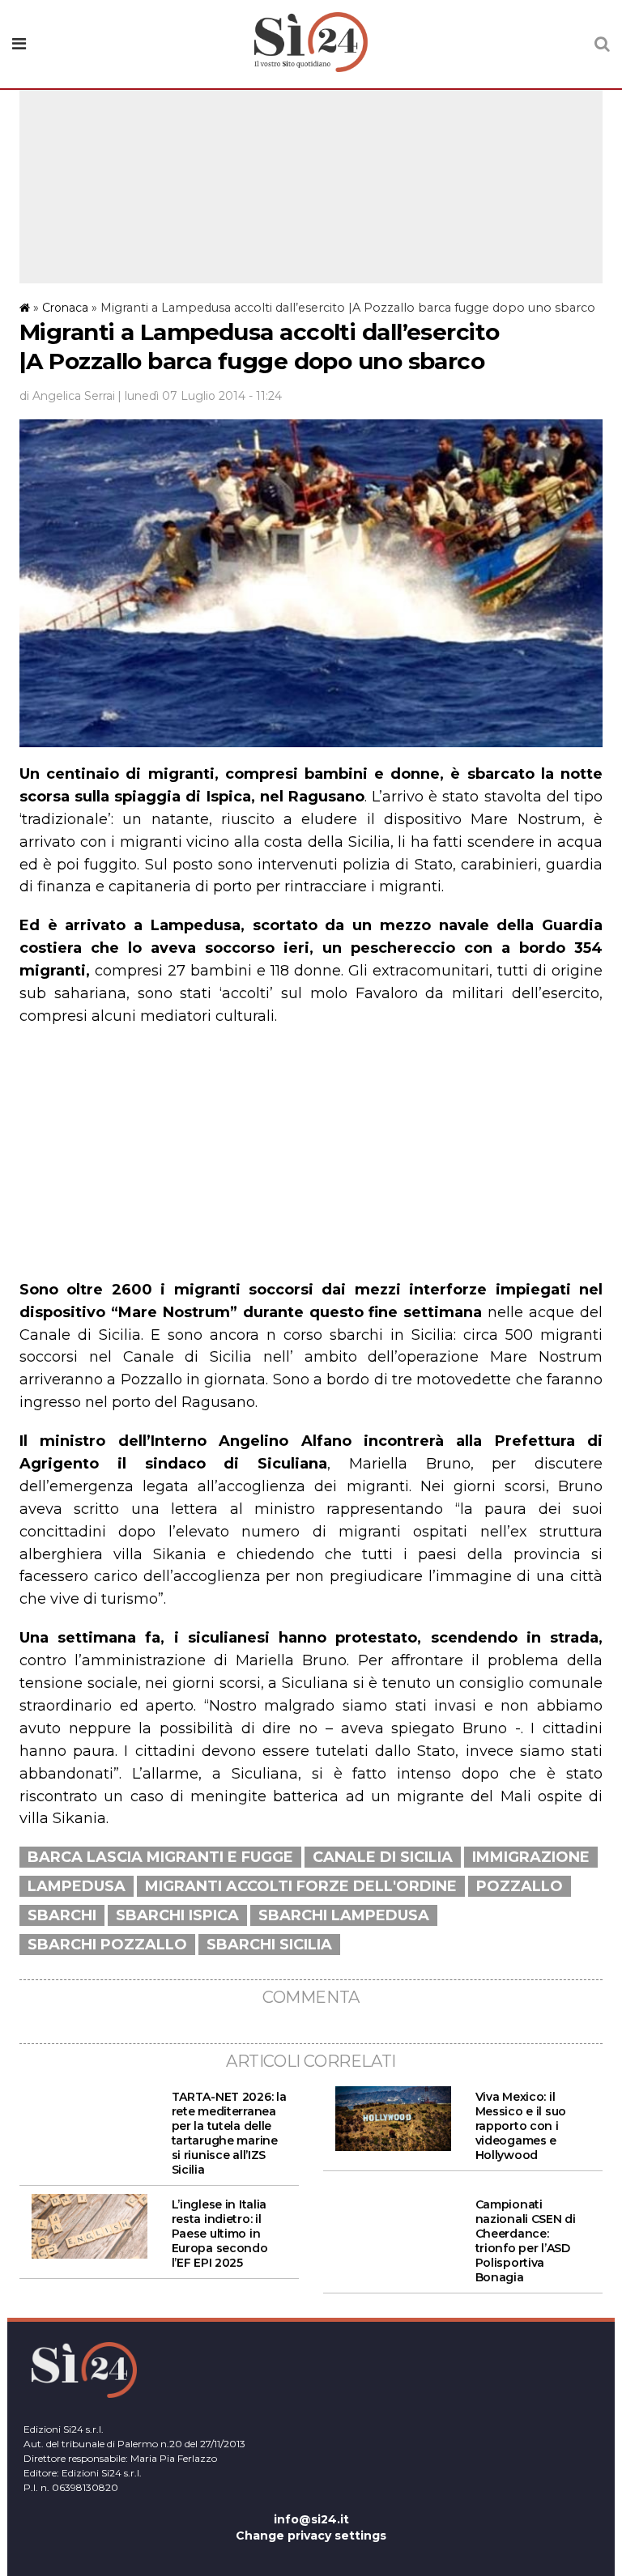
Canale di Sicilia (383, 1857)
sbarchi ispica (177, 1915)
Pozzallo (520, 1886)
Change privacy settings (311, 2536)
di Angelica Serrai (67, 396)
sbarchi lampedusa (344, 1915)
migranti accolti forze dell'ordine (301, 1886)
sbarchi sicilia (269, 1945)
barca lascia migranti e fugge (160, 1857)
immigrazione (531, 1857)
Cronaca (65, 308)
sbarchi (62, 1915)
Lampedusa (77, 1886)
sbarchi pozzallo (107, 1945)
